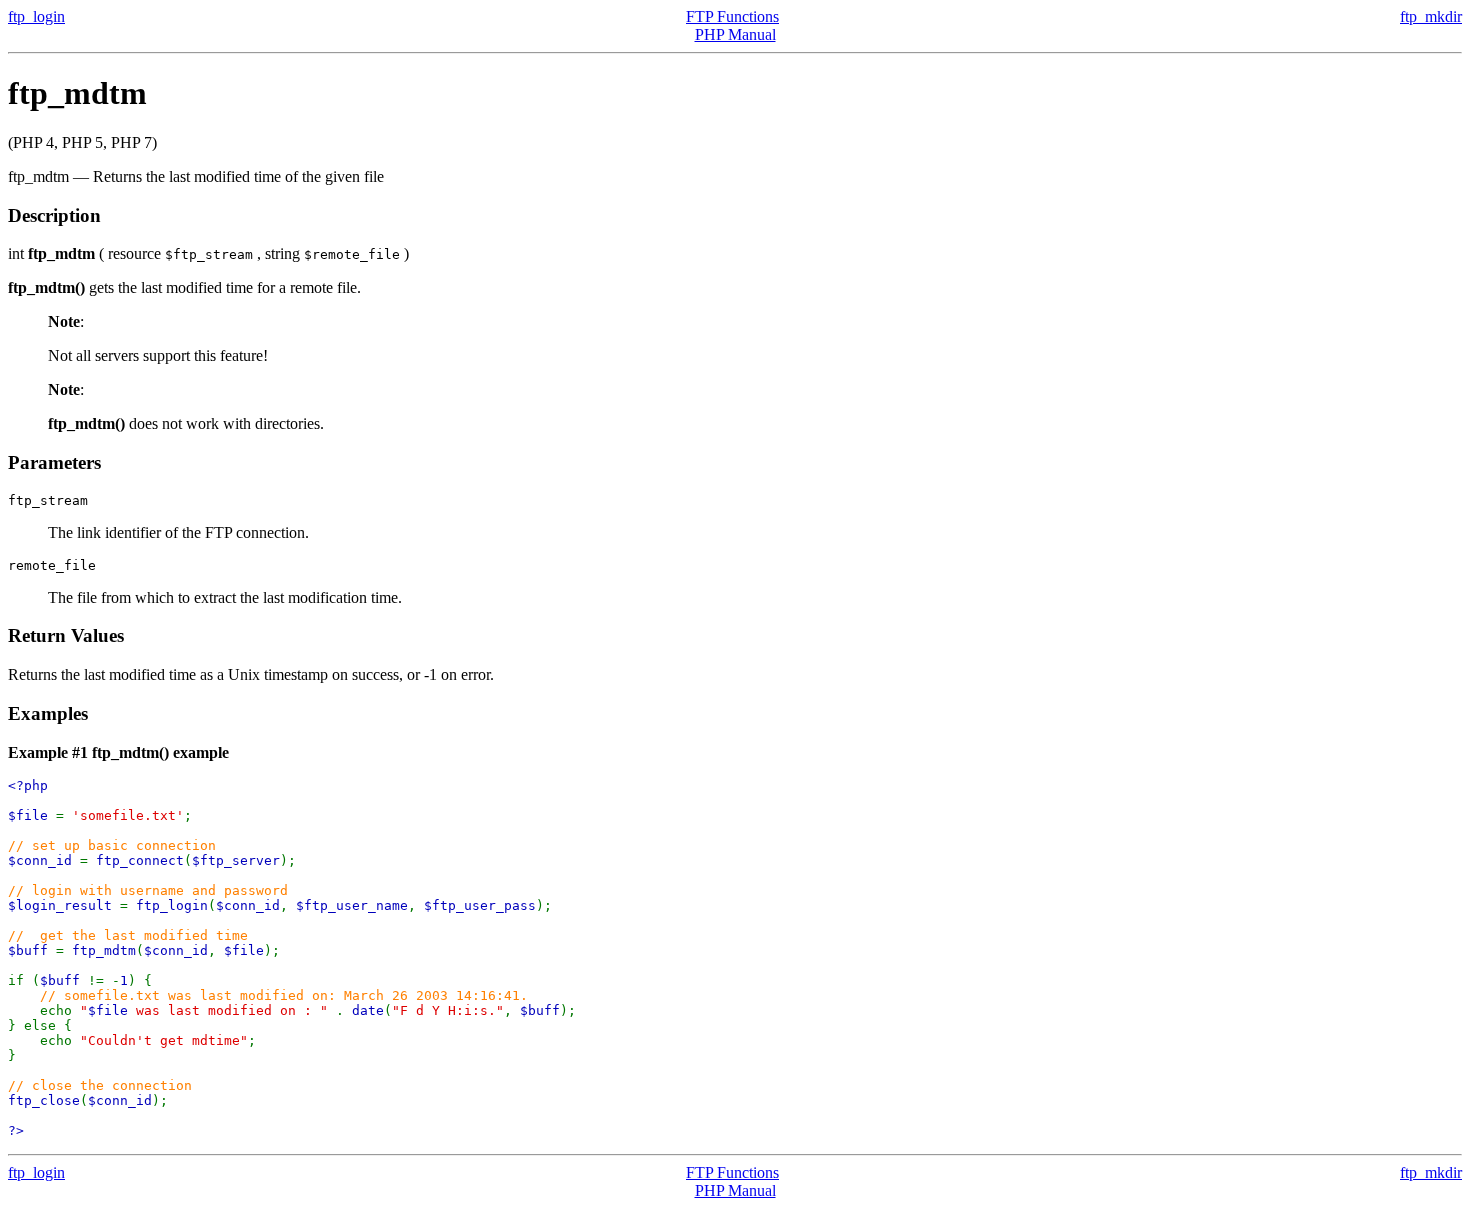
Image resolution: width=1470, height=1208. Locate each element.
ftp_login (36, 16)
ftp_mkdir (1431, 16)
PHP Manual (735, 34)
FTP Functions (732, 16)
